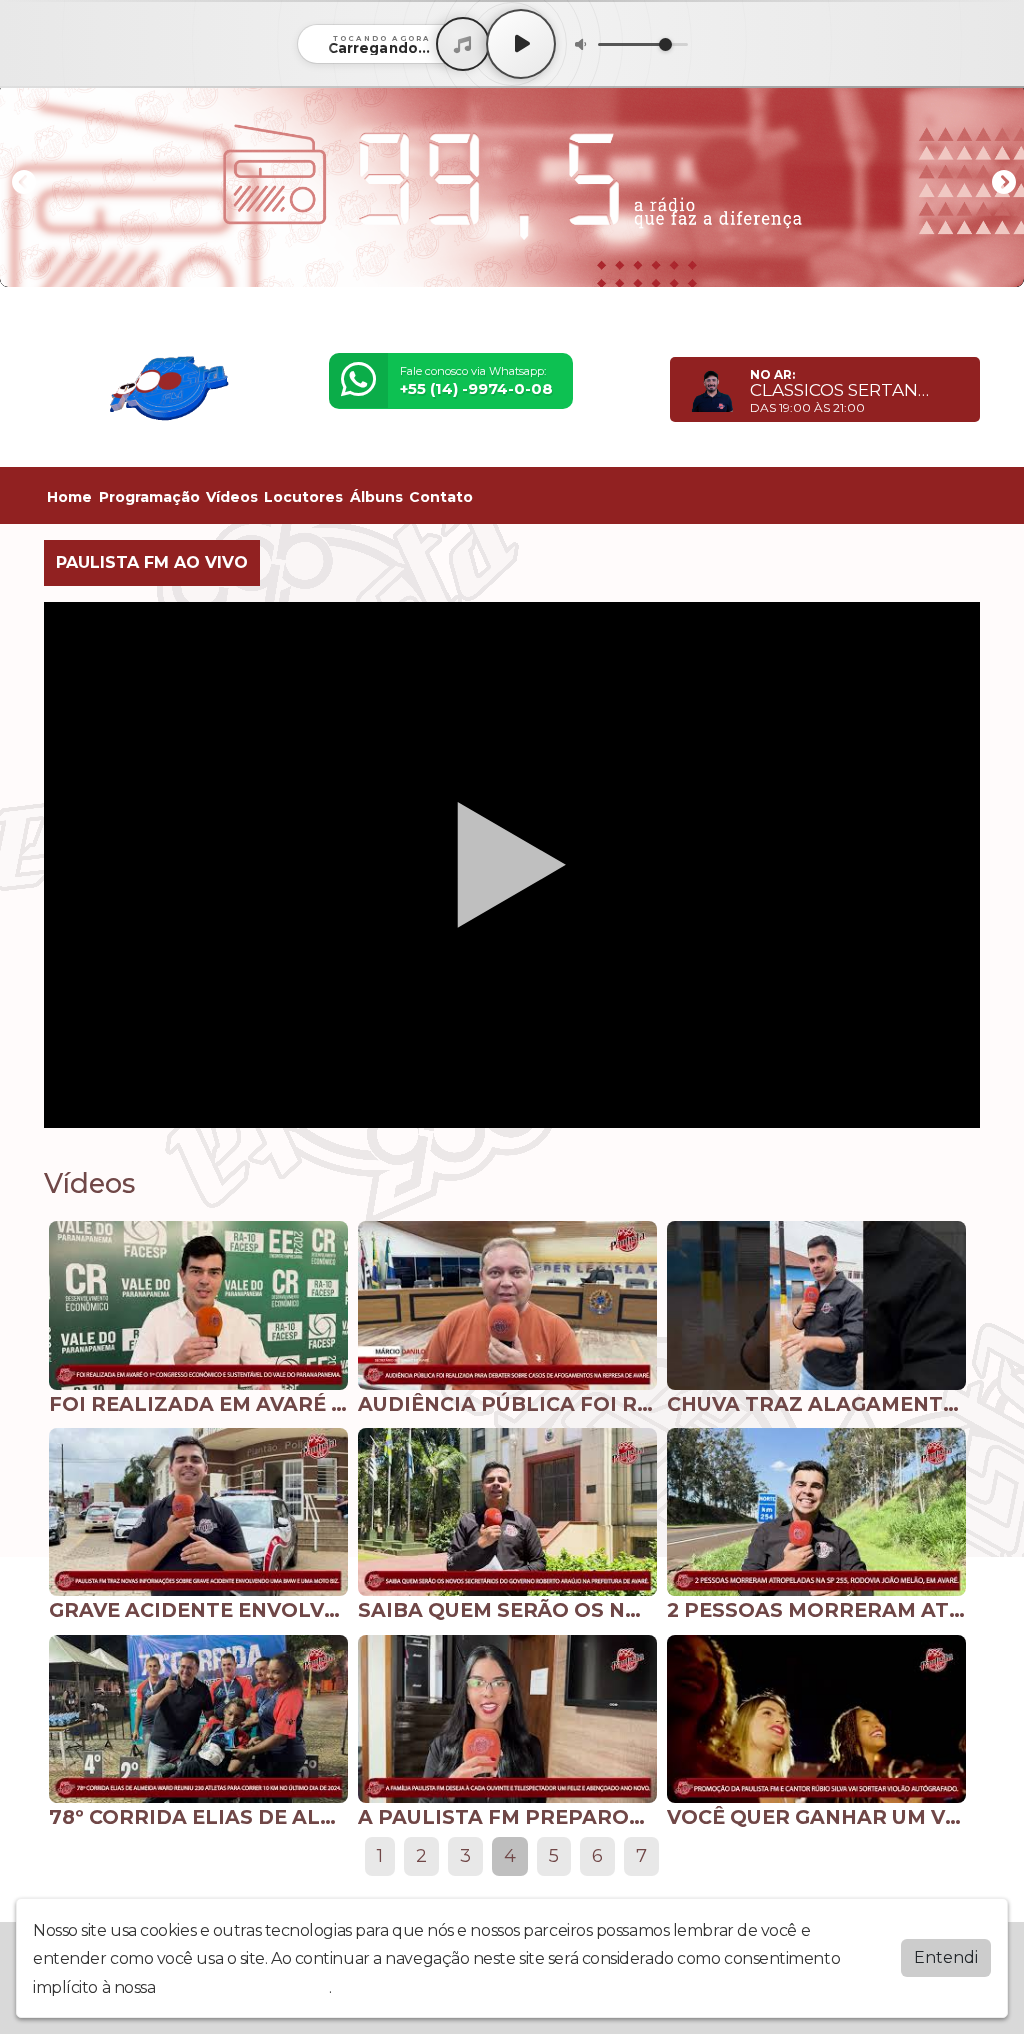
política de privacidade (244, 1987)
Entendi (946, 1957)
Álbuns (376, 497)
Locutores (303, 497)
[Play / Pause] (521, 44)
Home (69, 497)
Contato (441, 497)
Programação (149, 497)
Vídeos (232, 497)
